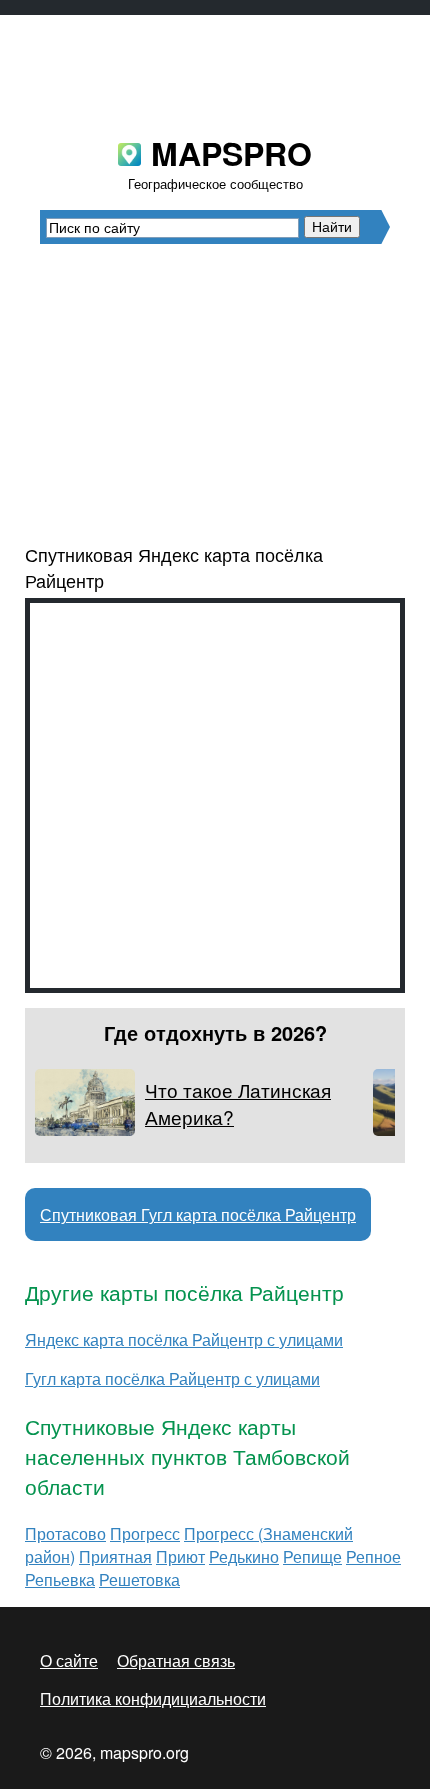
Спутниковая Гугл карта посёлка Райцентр (198, 1214)
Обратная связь (176, 1660)
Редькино (244, 1556)
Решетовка (139, 1579)
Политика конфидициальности (153, 1698)
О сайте (69, 1660)
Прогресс (145, 1533)
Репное (373, 1556)
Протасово (65, 1533)
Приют (180, 1556)
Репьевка (60, 1579)
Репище (312, 1556)
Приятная (115, 1556)
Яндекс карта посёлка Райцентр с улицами (184, 1339)
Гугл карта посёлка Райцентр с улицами (172, 1378)
